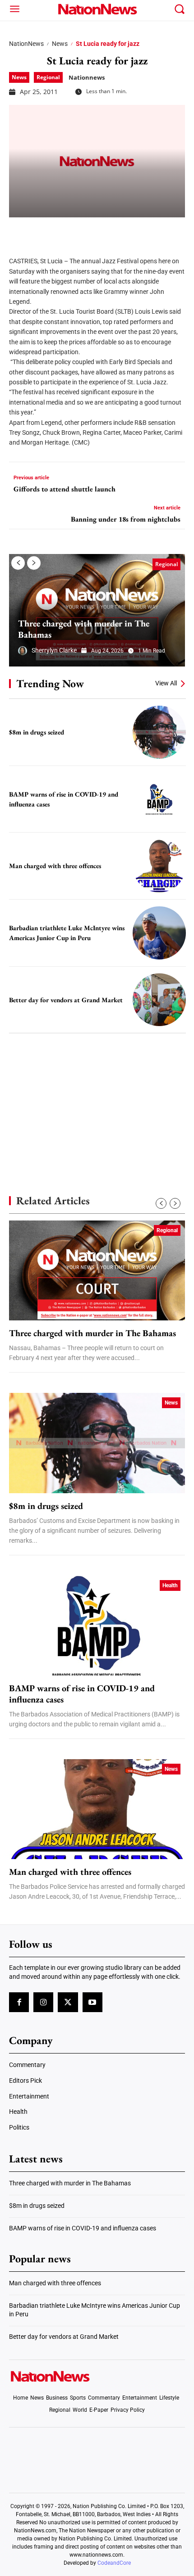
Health (170, 1585)
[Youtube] (92, 2002)
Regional (48, 77)
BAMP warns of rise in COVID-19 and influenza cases (82, 1694)
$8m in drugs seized (37, 732)
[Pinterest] (64, 231)
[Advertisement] (97, 1099)
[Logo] (97, 9)
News (60, 44)
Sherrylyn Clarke (54, 650)
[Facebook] (19, 231)
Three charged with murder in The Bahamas (84, 629)
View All (166, 683)
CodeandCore (114, 2563)
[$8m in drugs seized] (159, 732)
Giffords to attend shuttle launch (65, 489)
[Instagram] (43, 2002)
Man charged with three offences (55, 866)
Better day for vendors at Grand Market (66, 1000)
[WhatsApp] (87, 231)
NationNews (26, 44)
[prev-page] (18, 563)
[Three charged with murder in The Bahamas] (97, 610)
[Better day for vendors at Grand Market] (159, 1000)
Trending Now (50, 683)
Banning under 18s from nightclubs (126, 519)
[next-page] (34, 563)
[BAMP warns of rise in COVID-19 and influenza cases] (159, 799)
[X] (42, 231)
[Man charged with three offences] (159, 866)
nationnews (87, 77)
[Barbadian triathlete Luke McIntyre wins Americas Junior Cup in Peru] (159, 933)
